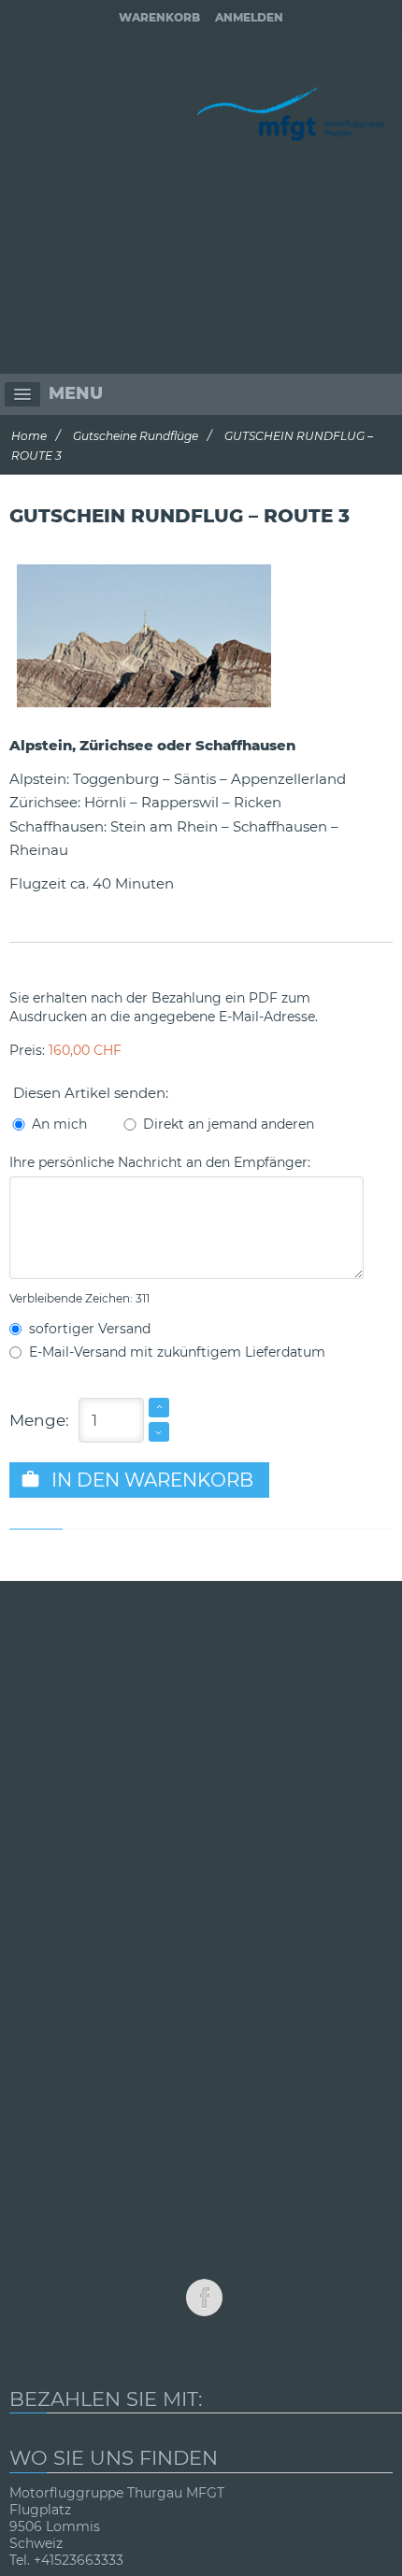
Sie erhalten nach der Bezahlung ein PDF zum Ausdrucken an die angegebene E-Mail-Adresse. (164, 1007)
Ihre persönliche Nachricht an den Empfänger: (160, 1162)
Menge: (39, 1420)
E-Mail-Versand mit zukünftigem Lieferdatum (173, 1352)
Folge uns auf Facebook (204, 2298)
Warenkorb (159, 17)
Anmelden (249, 17)
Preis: (65, 1050)
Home (29, 436)
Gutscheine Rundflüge (136, 436)
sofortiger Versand (86, 1329)
